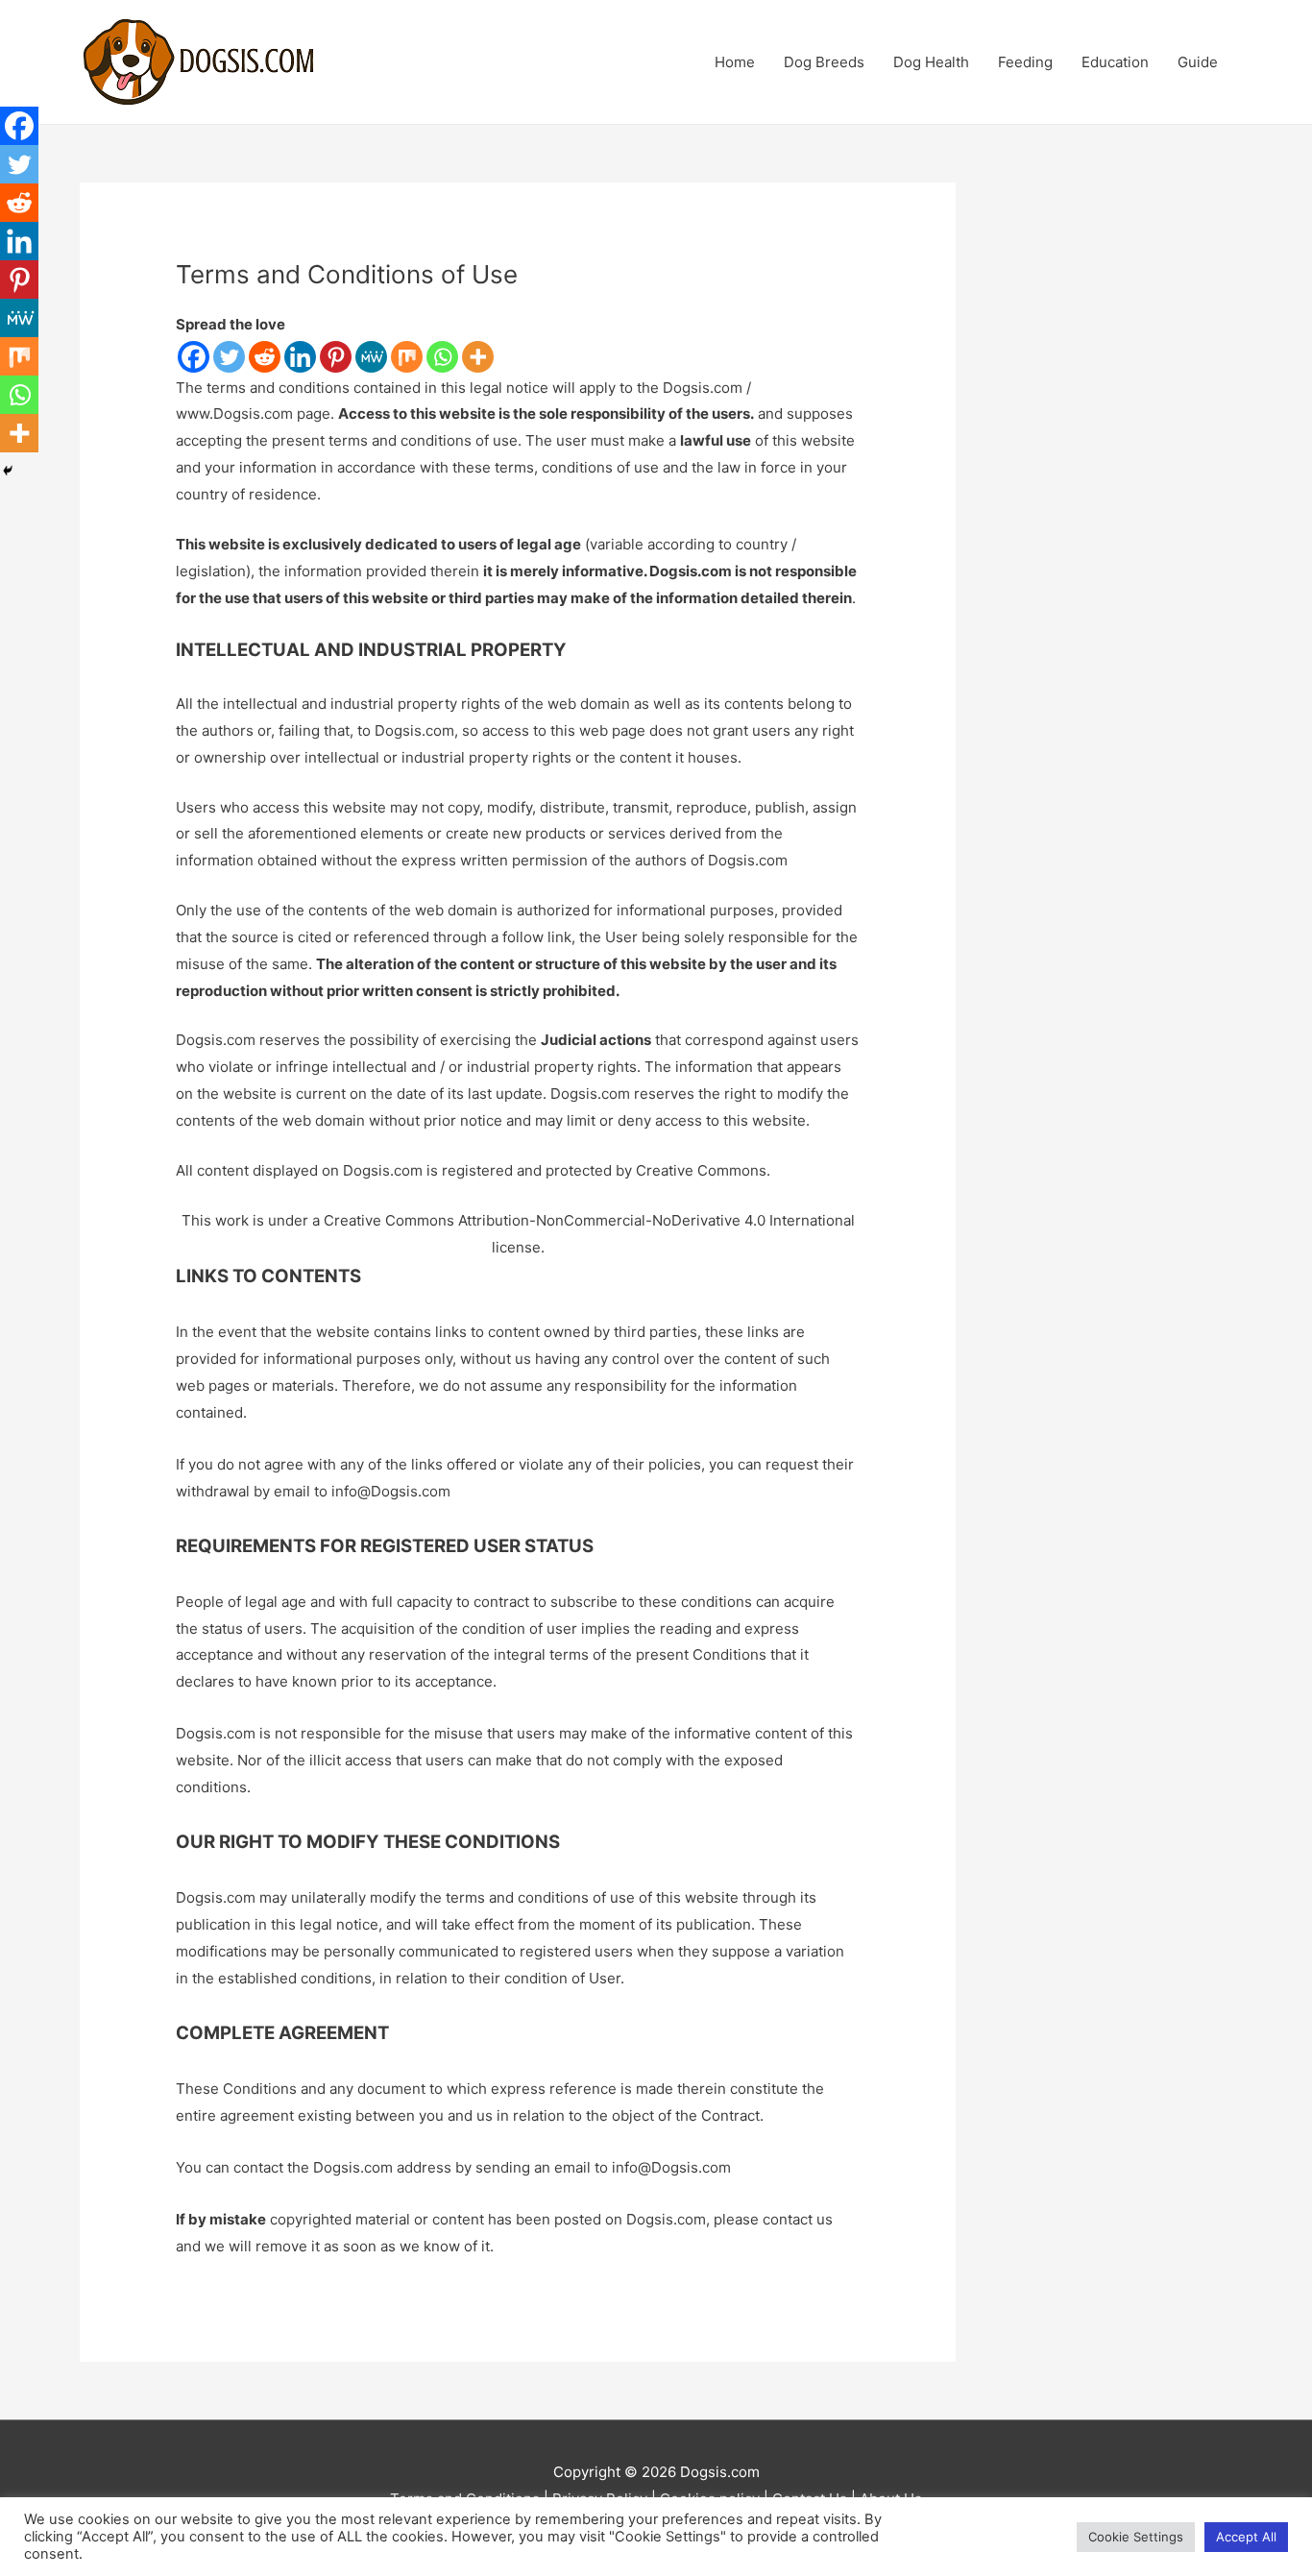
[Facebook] (194, 357)
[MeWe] (371, 357)
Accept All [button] (1246, 2537)
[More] (478, 357)
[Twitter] (229, 357)
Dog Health (931, 62)
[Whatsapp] (442, 357)
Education (1115, 62)
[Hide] (8, 471)
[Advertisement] (1123, 471)
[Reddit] (265, 357)
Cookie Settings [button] (1136, 2537)
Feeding (1025, 62)
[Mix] (407, 357)
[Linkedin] (300, 357)
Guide (1198, 62)
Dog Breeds (824, 62)
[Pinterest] (336, 357)
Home (735, 62)
